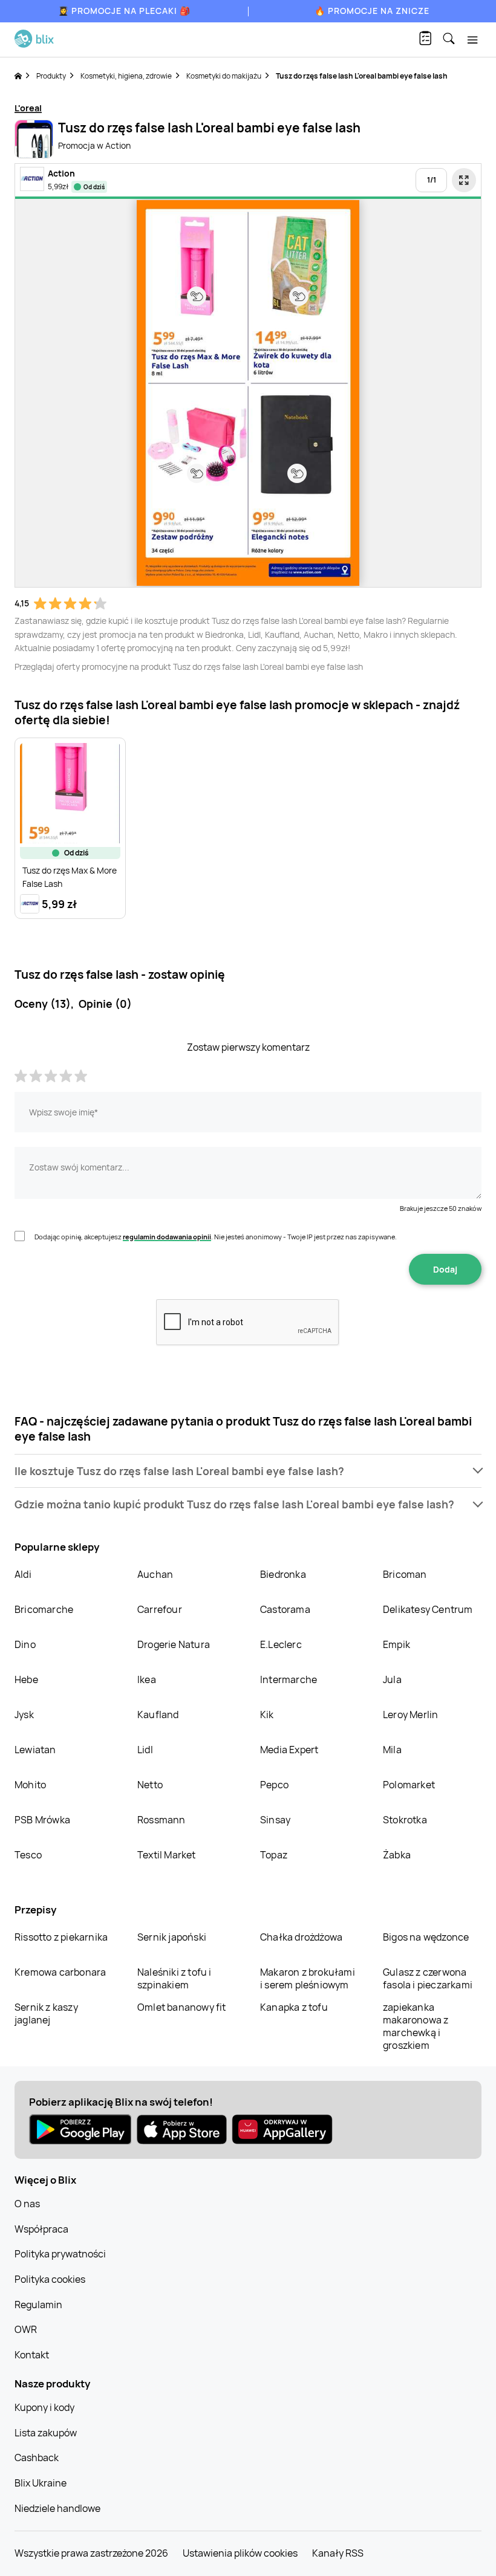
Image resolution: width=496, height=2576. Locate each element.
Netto (150, 1785)
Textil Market (167, 1855)
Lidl (145, 1750)
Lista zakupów (46, 2433)
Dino (25, 1644)
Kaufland (158, 1715)
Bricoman (405, 1574)
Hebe (26, 1679)
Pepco (274, 1785)
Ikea (147, 1679)
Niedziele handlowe (57, 2508)
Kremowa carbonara (60, 1972)
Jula (392, 1679)
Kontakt (32, 2355)
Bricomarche (44, 1609)
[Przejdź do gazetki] (464, 180)
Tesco (28, 1855)
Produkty (51, 76)
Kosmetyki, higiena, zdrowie (126, 76)
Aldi (23, 1574)
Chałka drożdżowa (301, 1937)
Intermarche (289, 1679)
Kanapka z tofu (294, 2007)
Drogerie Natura (174, 1644)
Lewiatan (35, 1750)
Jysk (24, 1715)
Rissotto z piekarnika (61, 1937)
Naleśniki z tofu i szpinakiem (175, 1978)
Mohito (30, 1785)
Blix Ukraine (41, 2483)
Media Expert (289, 1750)
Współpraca (41, 2229)
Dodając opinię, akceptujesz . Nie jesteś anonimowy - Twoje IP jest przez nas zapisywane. (216, 1237)
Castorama (285, 1609)
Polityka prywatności (60, 2254)
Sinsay (275, 1820)
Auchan (155, 1574)
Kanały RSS (338, 2553)
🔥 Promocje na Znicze (372, 11)
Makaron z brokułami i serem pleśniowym (308, 1978)
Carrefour (160, 1609)
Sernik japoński (172, 1937)
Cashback (37, 2458)
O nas (27, 2204)
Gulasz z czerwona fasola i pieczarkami (428, 1978)
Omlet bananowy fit (182, 2007)
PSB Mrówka (42, 1820)
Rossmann (162, 1820)
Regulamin (38, 2305)
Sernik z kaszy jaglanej (46, 2013)
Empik (396, 1644)
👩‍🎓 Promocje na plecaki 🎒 (124, 11)
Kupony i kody (44, 2407)
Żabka (397, 1855)
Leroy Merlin (410, 1715)
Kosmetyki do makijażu (224, 76)
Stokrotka (405, 1820)
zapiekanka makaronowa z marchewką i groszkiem (416, 2026)
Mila (392, 1750)
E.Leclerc (281, 1644)
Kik (267, 1715)
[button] (248, 1471)
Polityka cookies (50, 2279)
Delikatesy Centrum (428, 1609)
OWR (26, 2329)
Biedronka (283, 1574)
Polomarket (409, 1785)
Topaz (274, 1855)
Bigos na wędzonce (426, 1937)
